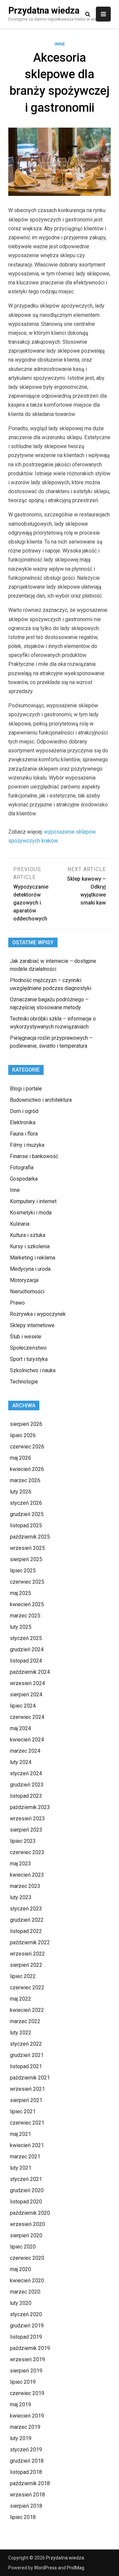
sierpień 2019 (26, 2371)
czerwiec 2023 (27, 1852)
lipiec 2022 (23, 1976)
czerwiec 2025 (27, 1582)
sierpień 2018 (26, 2506)
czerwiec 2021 (27, 2123)
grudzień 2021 (27, 2055)
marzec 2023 (25, 1886)
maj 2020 (20, 2269)
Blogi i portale (26, 1089)
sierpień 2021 (26, 2100)
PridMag (76, 2568)
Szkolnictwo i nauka (33, 1370)
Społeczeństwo (28, 1348)
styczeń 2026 (26, 1503)
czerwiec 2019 (27, 2393)
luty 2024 (21, 1762)
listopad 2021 (26, 2066)
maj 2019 (20, 2404)
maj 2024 (20, 1728)
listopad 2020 (26, 2202)
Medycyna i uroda (30, 1269)
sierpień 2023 (26, 1830)
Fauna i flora (24, 1134)
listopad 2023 (26, 1796)
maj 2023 (20, 1864)
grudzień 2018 (27, 2461)
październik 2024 (30, 1672)
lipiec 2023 (23, 1841)
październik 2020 (30, 2213)
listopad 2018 (26, 2472)
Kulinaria (20, 1224)
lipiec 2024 (23, 1706)
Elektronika (23, 1122)
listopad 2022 (26, 1931)
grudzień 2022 (27, 1920)
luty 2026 (21, 1492)
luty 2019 (21, 2438)
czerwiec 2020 (27, 2258)
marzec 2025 (25, 1616)
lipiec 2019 (23, 2382)
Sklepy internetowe (32, 1325)
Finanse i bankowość (34, 1156)
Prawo (17, 1303)
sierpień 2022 (26, 1965)
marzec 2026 (25, 1480)
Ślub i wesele (26, 1337)
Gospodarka (24, 1179)
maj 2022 (20, 1999)
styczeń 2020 (26, 2314)
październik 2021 (30, 2078)
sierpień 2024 (26, 1695)
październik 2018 (30, 2483)
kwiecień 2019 (27, 2416)
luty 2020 (21, 2303)
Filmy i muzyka (27, 1145)
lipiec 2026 (23, 1435)
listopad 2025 (26, 1525)
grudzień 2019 (27, 2326)
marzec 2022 (25, 2021)
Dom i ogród (24, 1111)
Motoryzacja (24, 1280)
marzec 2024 (25, 1751)
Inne (60, 44)
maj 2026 (20, 1458)
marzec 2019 (25, 2427)
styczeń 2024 (26, 1773)
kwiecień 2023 (27, 1875)
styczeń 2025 (26, 1638)
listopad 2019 (26, 2337)
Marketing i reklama (33, 1258)
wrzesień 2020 (27, 2224)
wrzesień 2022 (27, 1954)
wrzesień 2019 (27, 2359)
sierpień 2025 (26, 1559)
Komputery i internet (33, 1201)
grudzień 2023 (27, 1785)
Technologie (24, 1382)
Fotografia (22, 1168)
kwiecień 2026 (27, 1469)
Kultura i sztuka (28, 1235)
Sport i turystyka (29, 1359)
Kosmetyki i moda (31, 1213)
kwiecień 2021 (27, 2145)
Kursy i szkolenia (30, 1246)
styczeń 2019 (26, 2450)
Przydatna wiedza (44, 11)
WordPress (45, 2568)
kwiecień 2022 (27, 2010)
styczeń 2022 (26, 2044)
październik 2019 (30, 2348)
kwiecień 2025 (27, 1604)
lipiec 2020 (23, 2247)
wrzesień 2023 (27, 1818)
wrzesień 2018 (27, 2495)
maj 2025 (20, 1593)
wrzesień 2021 (27, 2089)
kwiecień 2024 (27, 1740)
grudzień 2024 (27, 1649)
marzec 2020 (25, 2292)
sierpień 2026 (26, 1424)
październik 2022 (30, 1942)
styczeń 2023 (26, 1909)
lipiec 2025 (23, 1571)
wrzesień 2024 (27, 1683)
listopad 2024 (26, 1661)
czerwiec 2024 (27, 1717)
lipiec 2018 (23, 2517)
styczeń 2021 (26, 2179)
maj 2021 (20, 2134)
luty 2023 (21, 1897)
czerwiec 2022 (27, 1988)
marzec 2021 (25, 2157)
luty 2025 (21, 1627)
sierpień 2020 (26, 2235)
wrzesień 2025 (27, 1548)
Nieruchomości (27, 1291)
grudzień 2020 (27, 2190)
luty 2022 (21, 2033)
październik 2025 (30, 1537)
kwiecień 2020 (27, 2281)
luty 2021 (21, 2168)
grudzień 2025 (27, 1514)
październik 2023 (30, 1807)
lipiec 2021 (23, 2111)
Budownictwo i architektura (41, 1100)
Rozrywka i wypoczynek (38, 1314)
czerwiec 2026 (27, 1447)
